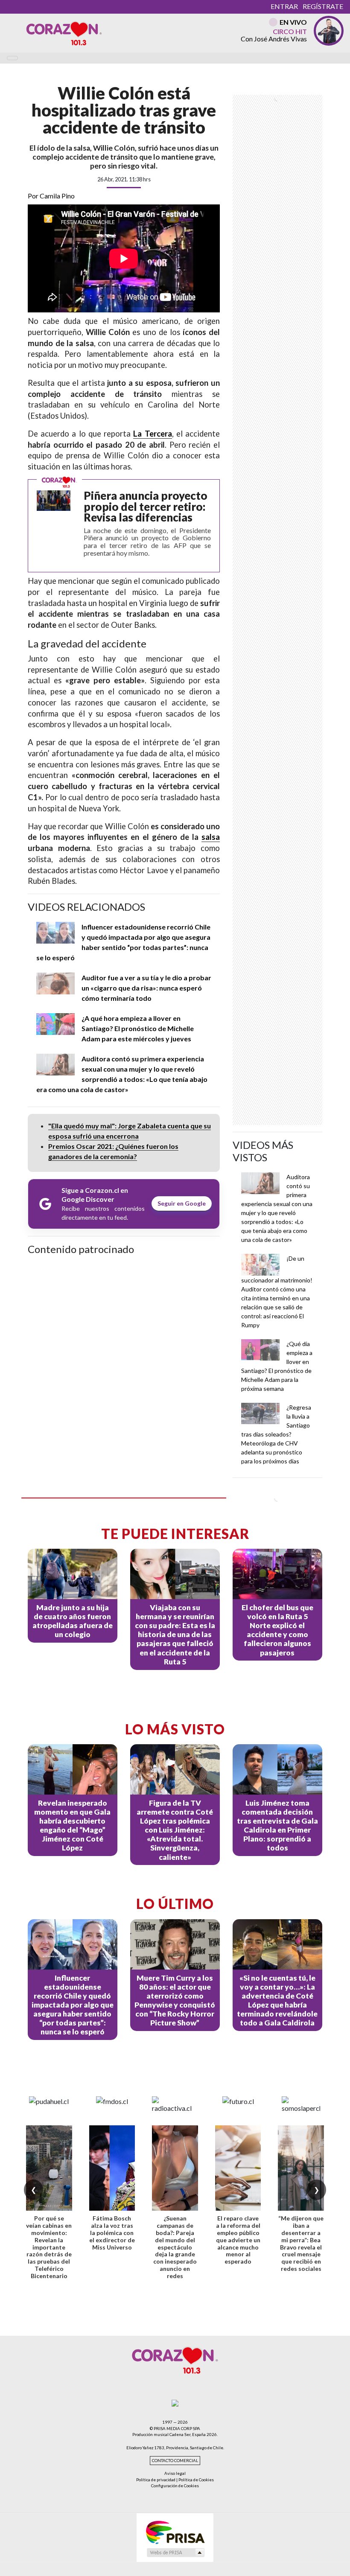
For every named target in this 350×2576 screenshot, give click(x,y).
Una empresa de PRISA (175, 2532)
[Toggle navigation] (12, 58)
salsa (211, 837)
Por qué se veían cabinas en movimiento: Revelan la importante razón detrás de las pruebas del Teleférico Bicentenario (49, 2247)
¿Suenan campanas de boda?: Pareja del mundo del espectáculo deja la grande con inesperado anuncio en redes (175, 2247)
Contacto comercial (175, 2461)
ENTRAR (284, 6)
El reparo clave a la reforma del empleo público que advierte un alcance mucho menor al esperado (238, 2240)
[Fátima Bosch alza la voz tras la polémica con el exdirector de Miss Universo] (112, 2168)
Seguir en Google (182, 1203)
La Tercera (152, 434)
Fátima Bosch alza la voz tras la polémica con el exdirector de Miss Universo (112, 2232)
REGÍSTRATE (323, 6)
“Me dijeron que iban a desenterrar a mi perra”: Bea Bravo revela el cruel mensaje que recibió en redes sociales (301, 2243)
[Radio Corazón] (64, 33)
